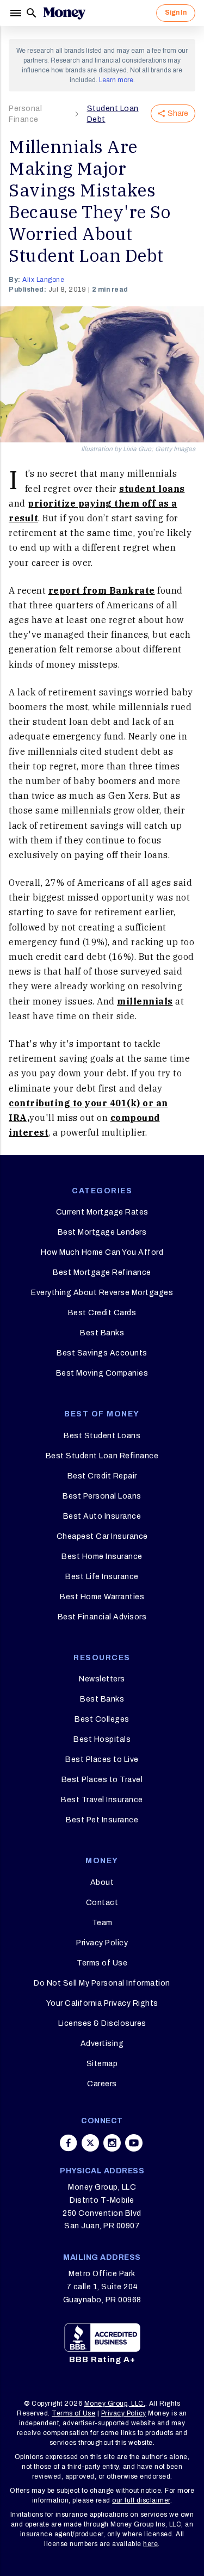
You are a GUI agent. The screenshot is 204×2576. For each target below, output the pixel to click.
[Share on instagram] (112, 2143)
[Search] (32, 13)
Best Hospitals (102, 1739)
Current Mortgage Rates (102, 1212)
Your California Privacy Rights (102, 2003)
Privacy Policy (102, 1943)
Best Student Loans (102, 1436)
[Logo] (64, 13)
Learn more (116, 80)
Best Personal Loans (102, 1496)
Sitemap (102, 2064)
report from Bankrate (102, 590)
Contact (102, 1903)
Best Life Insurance (102, 1577)
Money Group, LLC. (115, 2404)
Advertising (102, 2044)
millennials (145, 1001)
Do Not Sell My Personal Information (102, 1983)
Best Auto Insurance (102, 1516)
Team (102, 1923)
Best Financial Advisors (102, 1617)
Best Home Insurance (102, 1557)
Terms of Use (102, 1963)
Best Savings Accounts (102, 1353)
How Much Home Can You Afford (102, 1252)
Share (178, 113)
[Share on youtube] (134, 2143)
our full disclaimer (141, 2500)
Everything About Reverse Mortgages (102, 1293)
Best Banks (102, 1333)
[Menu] (17, 13)
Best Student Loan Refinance (102, 1456)
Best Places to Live (102, 1760)
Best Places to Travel (102, 1780)
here (150, 2544)
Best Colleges (102, 1719)
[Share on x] (90, 2143)
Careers (102, 2084)
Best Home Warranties (102, 1597)
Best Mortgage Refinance (102, 1272)
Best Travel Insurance (102, 1800)
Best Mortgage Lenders (102, 1232)
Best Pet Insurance (102, 1820)
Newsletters (102, 1679)
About (102, 1882)
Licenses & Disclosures (102, 2023)
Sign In (176, 13)
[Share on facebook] (69, 2143)
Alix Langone (43, 280)
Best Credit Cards (102, 1313)
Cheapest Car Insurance (102, 1536)
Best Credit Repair (102, 1476)
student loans (152, 489)
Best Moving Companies (102, 1373)
